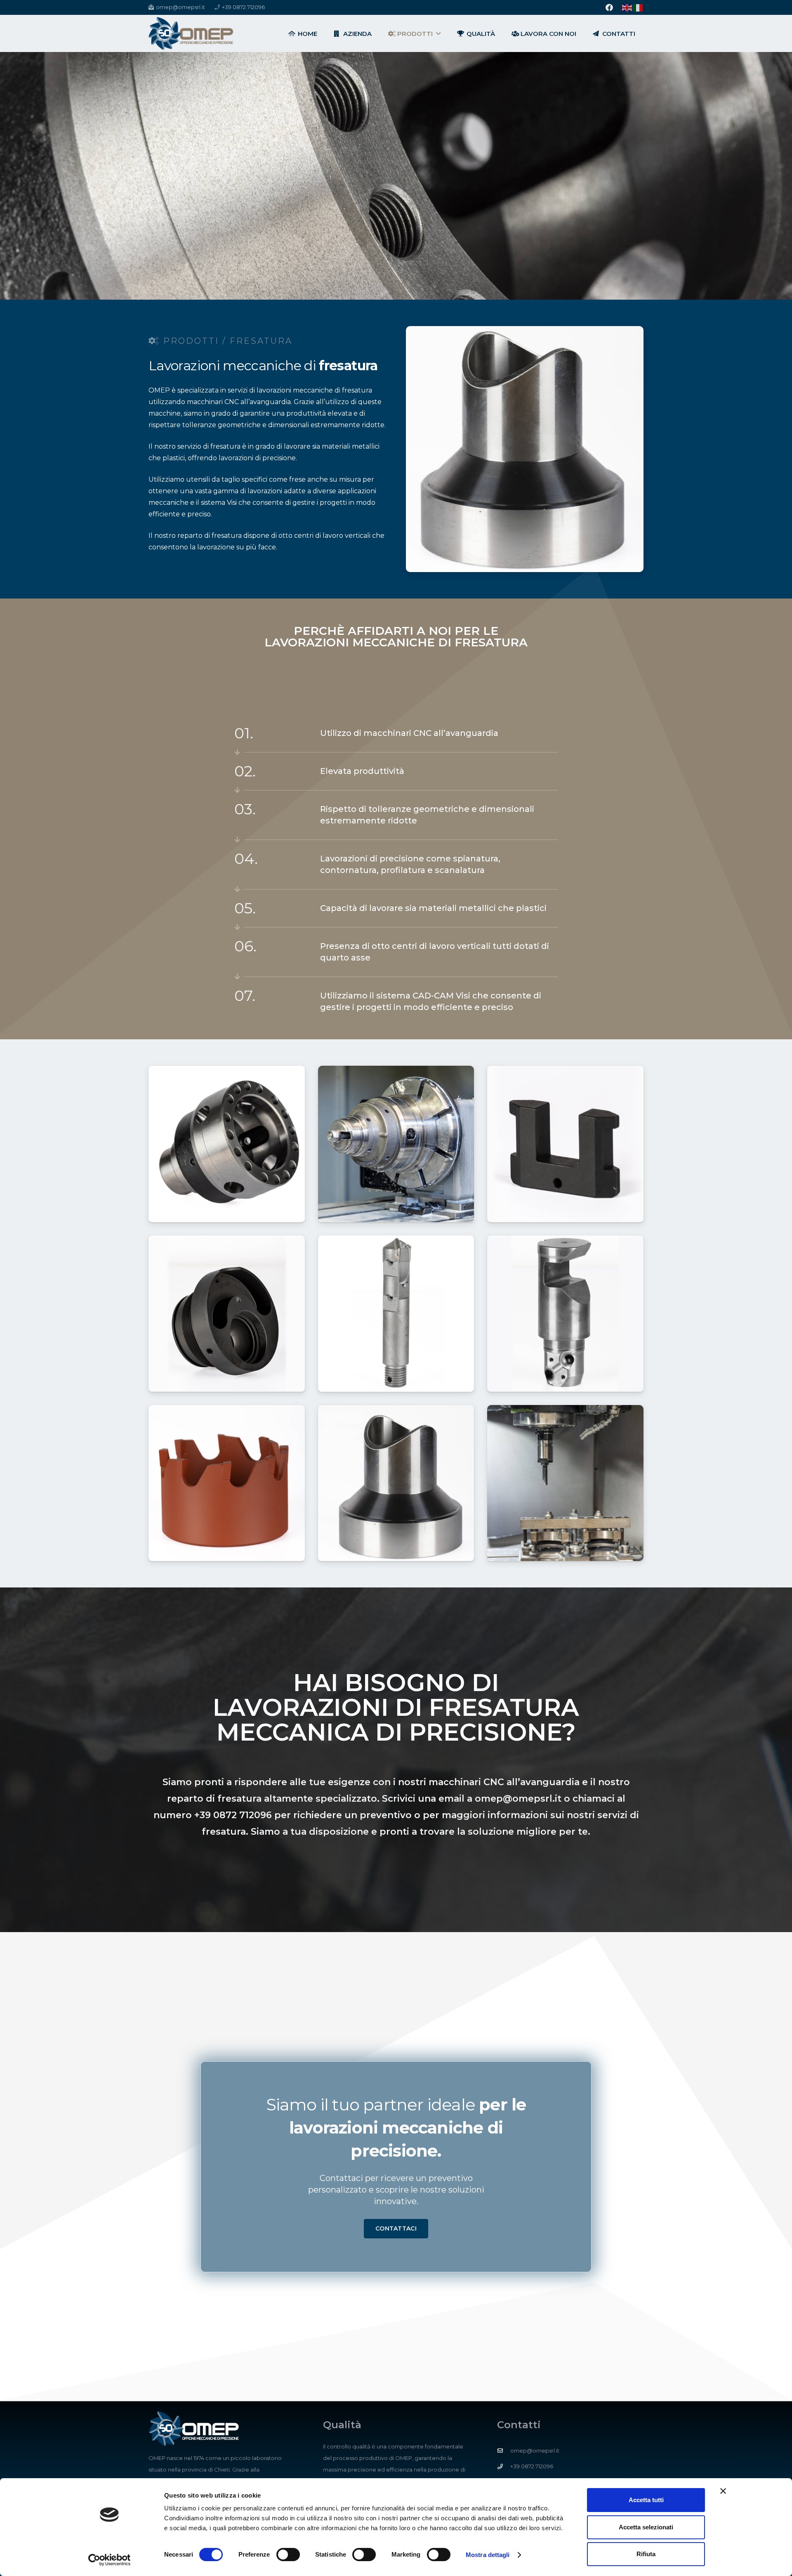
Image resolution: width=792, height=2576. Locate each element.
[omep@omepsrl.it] (504, 2451)
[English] (627, 7)
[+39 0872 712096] (504, 2466)
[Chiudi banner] (723, 2491)
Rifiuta (646, 2554)
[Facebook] (609, 7)
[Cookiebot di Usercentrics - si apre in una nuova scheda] (110, 2560)
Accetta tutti (646, 2500)
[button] (438, 33)
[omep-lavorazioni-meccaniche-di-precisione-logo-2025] (191, 33)
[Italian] (638, 7)
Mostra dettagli (488, 2555)
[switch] (288, 2555)
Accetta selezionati (646, 2527)
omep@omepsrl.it (518, 1799)
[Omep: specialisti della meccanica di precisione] (227, 1144)
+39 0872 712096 (233, 1815)
